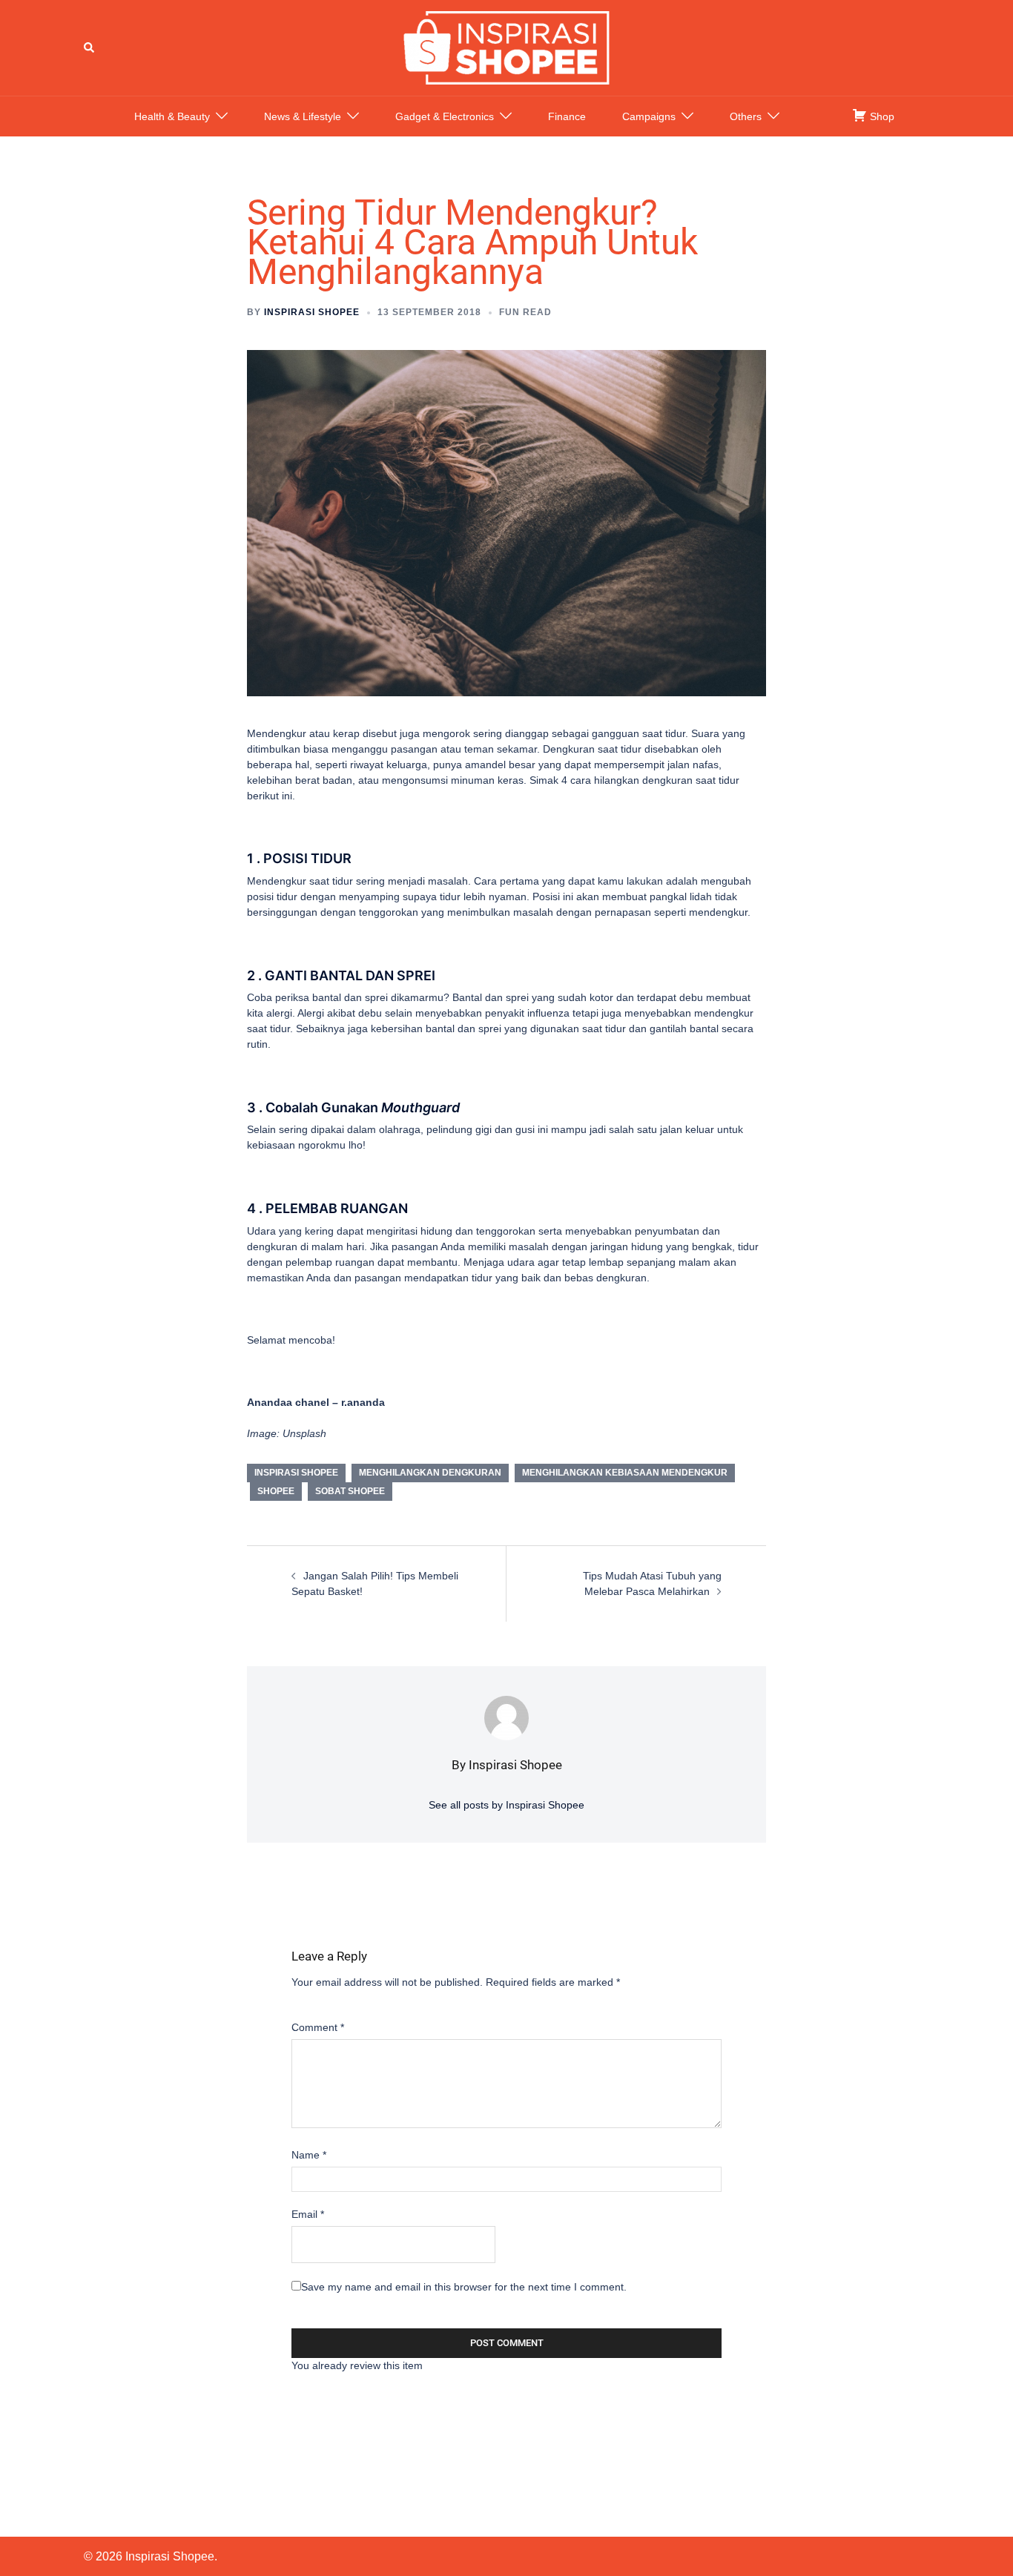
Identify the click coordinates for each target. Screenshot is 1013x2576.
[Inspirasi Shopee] (506, 47)
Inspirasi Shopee (312, 312)
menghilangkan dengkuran (430, 1473)
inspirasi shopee (296, 1473)
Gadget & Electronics (445, 116)
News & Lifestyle (303, 116)
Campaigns (649, 116)
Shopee (276, 1491)
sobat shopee (350, 1491)
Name (309, 2155)
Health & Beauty (172, 116)
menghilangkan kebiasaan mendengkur (625, 1473)
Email (308, 2214)
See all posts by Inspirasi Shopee (506, 1805)
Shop (881, 116)
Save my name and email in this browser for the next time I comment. (464, 2287)
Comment (318, 2027)
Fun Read (525, 312)
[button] (90, 47)
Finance (567, 116)
